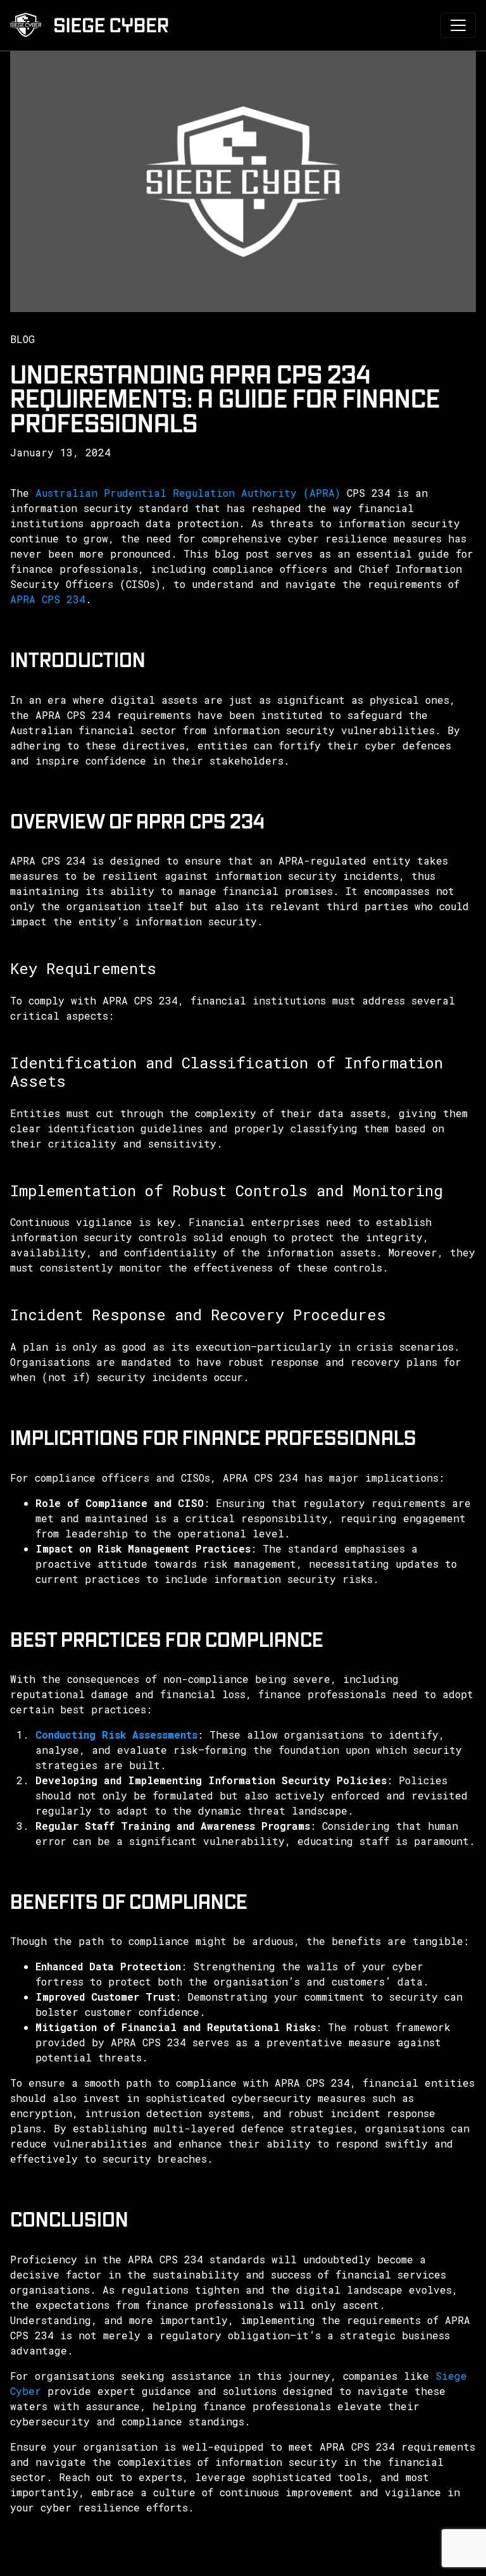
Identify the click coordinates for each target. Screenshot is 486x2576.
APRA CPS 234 (48, 599)
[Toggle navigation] (458, 25)
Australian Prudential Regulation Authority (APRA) (188, 493)
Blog (22, 339)
